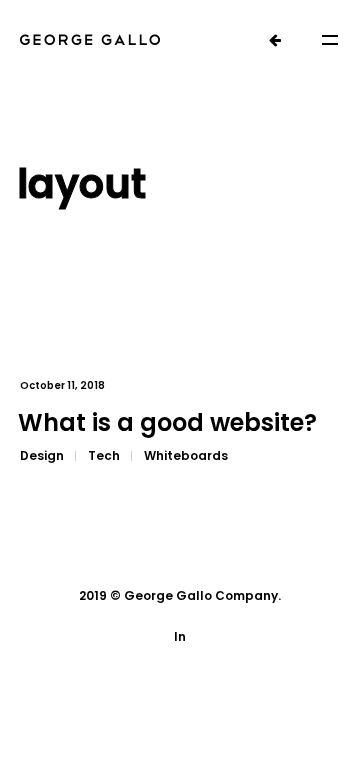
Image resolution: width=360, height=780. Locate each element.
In (180, 636)
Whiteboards (186, 455)
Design (42, 455)
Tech (104, 455)
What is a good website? (167, 422)
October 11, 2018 (62, 385)
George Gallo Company (201, 595)
